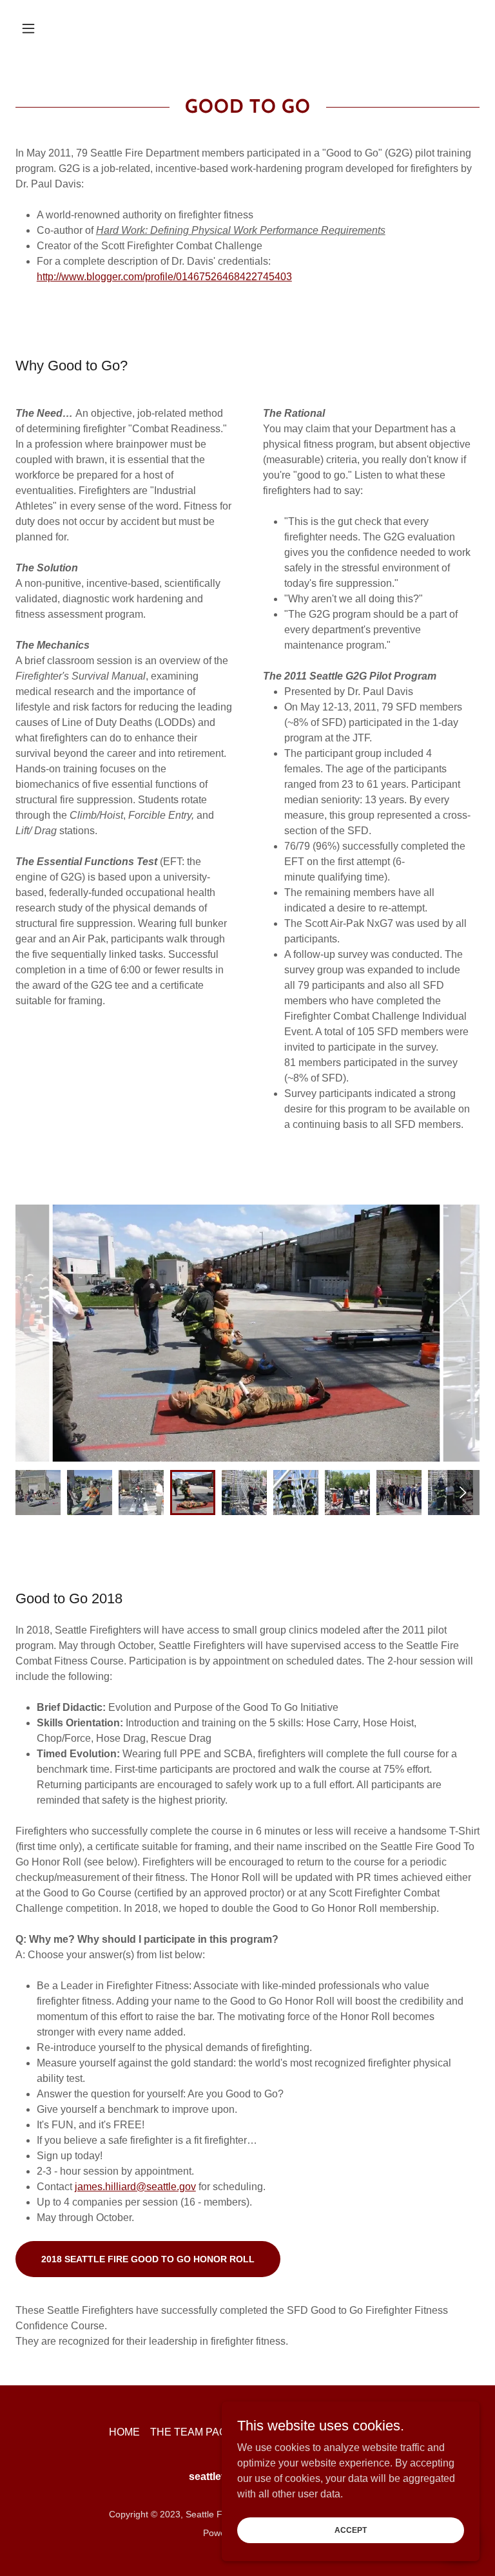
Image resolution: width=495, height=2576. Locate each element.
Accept (351, 2530)
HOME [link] (124, 2432)
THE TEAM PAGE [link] (192, 2432)
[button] (50, 28)
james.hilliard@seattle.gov (135, 2187)
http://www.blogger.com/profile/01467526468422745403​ (164, 277)
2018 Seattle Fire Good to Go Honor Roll (148, 2259)
